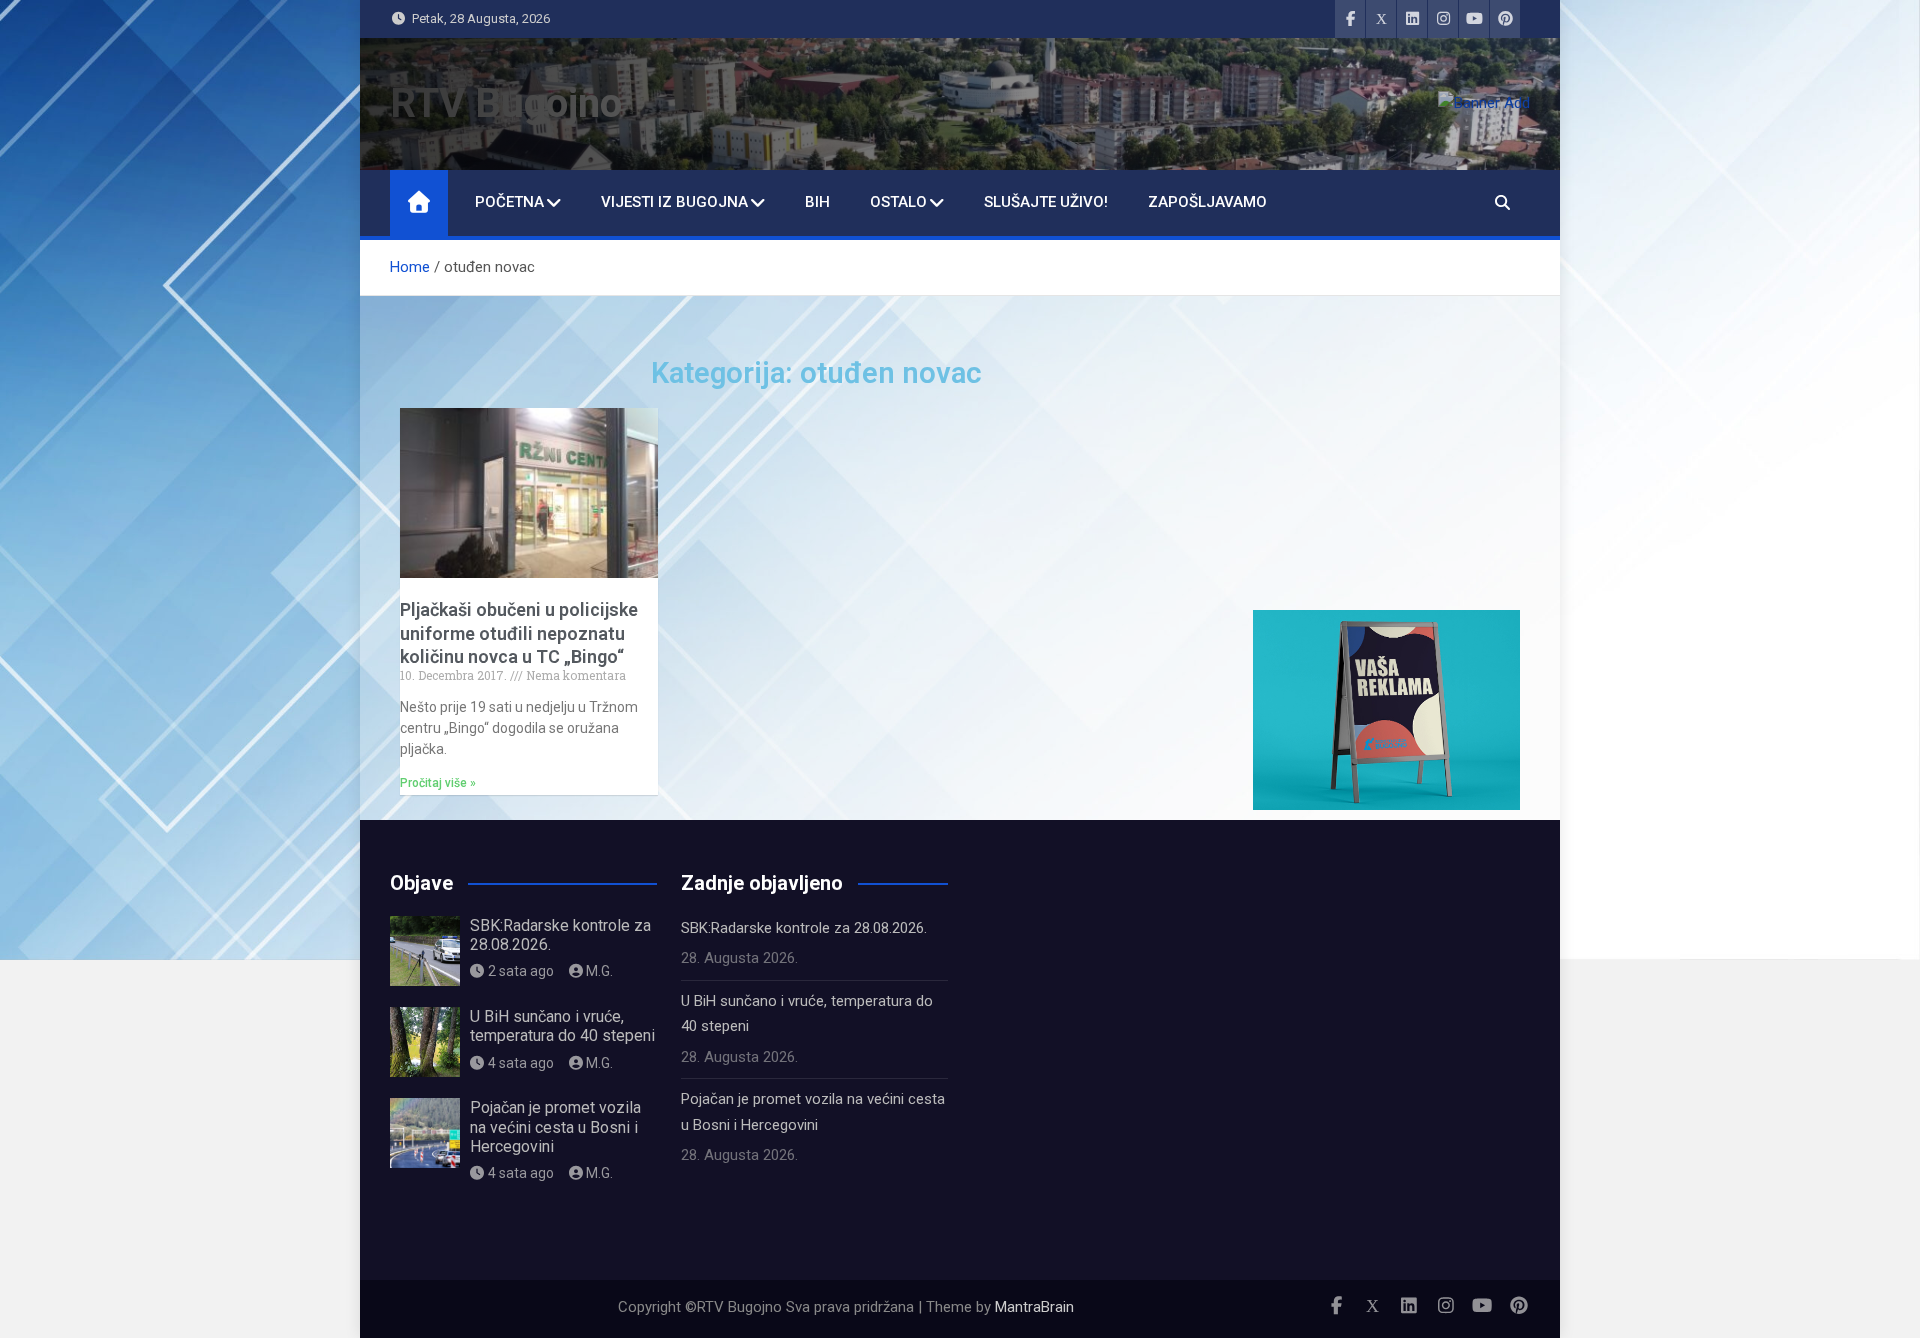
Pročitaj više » (438, 783)
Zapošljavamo (1207, 202)
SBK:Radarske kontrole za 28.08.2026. (804, 928)
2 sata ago (521, 971)
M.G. (599, 971)
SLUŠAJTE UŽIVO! (1046, 202)
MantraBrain (1034, 1307)
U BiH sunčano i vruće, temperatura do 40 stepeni (562, 1026)
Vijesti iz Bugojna (674, 202)
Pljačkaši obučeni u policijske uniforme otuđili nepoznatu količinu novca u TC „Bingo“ (519, 633)
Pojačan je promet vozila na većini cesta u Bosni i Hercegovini (555, 1126)
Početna (509, 202)
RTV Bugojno (506, 103)
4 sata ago (521, 1063)
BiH (817, 202)
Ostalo (898, 202)
